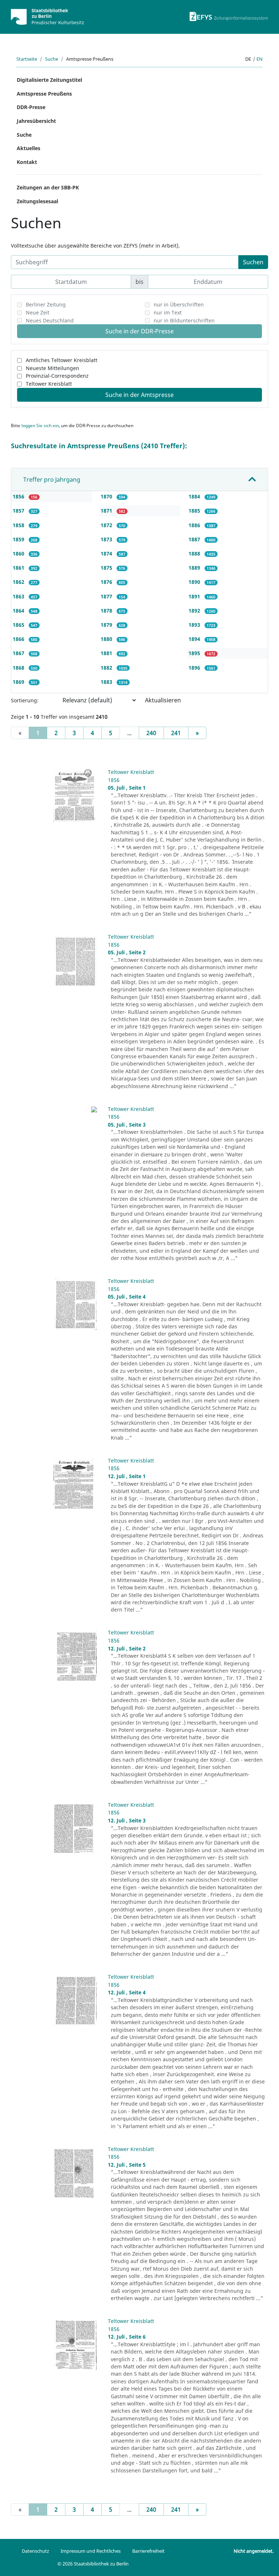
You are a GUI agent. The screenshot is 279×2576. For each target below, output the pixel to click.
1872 (107, 525)
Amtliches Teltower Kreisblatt (62, 360)
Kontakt (27, 162)
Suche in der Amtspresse (139, 395)
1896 (195, 668)
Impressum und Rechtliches (91, 2551)
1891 (195, 596)
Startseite (27, 59)
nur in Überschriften (179, 304)
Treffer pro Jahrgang (52, 480)
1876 (107, 582)
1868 (19, 668)
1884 (195, 496)
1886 (195, 525)
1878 (107, 611)
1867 (19, 653)
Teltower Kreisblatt (49, 384)
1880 (107, 639)
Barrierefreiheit (148, 2551)
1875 (107, 568)
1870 (107, 496)
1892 (195, 611)
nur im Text (168, 312)
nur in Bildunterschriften (184, 320)
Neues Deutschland (50, 320)
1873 (107, 539)
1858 (19, 525)
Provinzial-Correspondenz (57, 376)
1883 (107, 682)
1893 (195, 625)
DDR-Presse (31, 107)
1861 (19, 568)
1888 (195, 553)
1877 (107, 596)
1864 (19, 611)
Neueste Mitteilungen (52, 368)
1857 (19, 511)
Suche (52, 59)
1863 (19, 596)
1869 (19, 682)
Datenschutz (35, 2551)
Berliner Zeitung (46, 304)
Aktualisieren (163, 700)
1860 (19, 553)
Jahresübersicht (36, 121)
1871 (107, 511)
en (260, 59)
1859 (19, 539)
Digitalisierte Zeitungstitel (49, 80)
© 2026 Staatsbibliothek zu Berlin (93, 2564)
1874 (107, 553)
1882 (107, 668)
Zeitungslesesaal (37, 201)
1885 (195, 511)
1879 (107, 625)
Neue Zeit (38, 312)
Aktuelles (29, 148)
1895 (195, 653)
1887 (195, 539)
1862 (19, 582)
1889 (195, 568)
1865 (19, 625)
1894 (195, 639)
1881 (107, 653)
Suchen (253, 262)
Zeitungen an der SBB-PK (48, 187)
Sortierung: (25, 700)
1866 (19, 639)
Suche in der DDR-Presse (139, 331)
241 (176, 733)
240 (151, 733)
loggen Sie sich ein (40, 426)
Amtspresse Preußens (44, 94)
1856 (19, 496)
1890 (195, 582)
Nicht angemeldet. (254, 2551)
